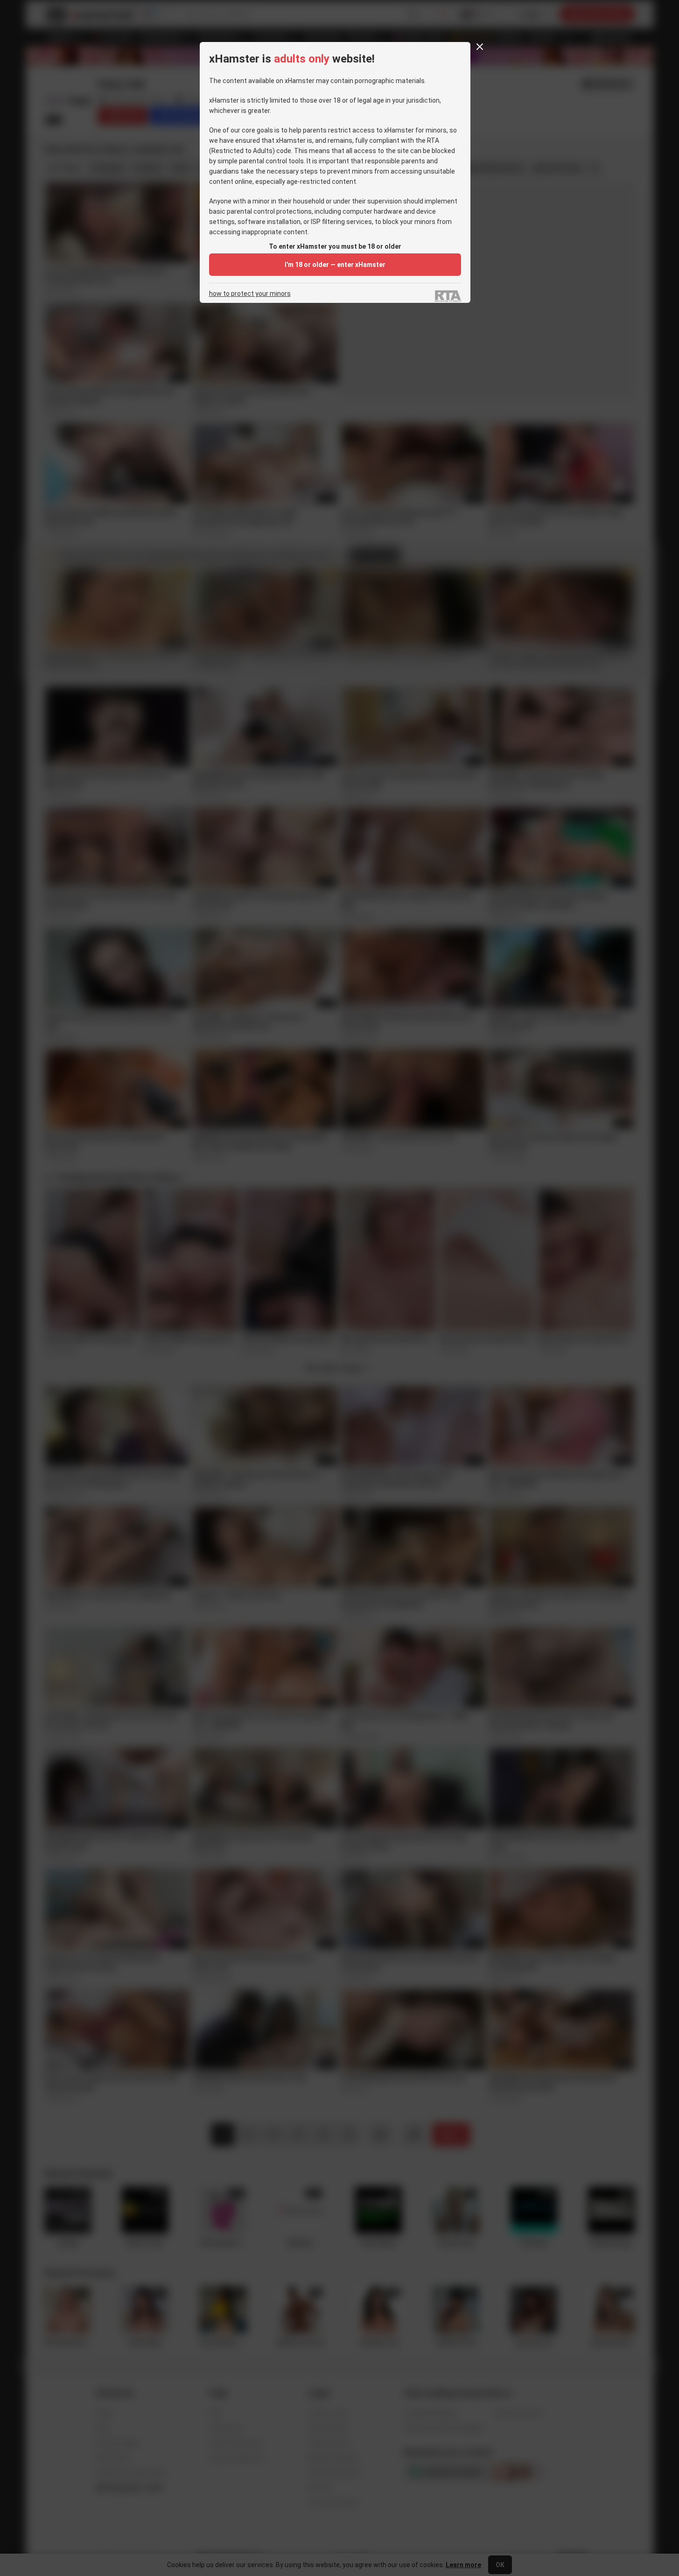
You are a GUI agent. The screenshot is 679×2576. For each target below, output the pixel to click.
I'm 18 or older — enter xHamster (335, 265)
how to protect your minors (250, 294)
